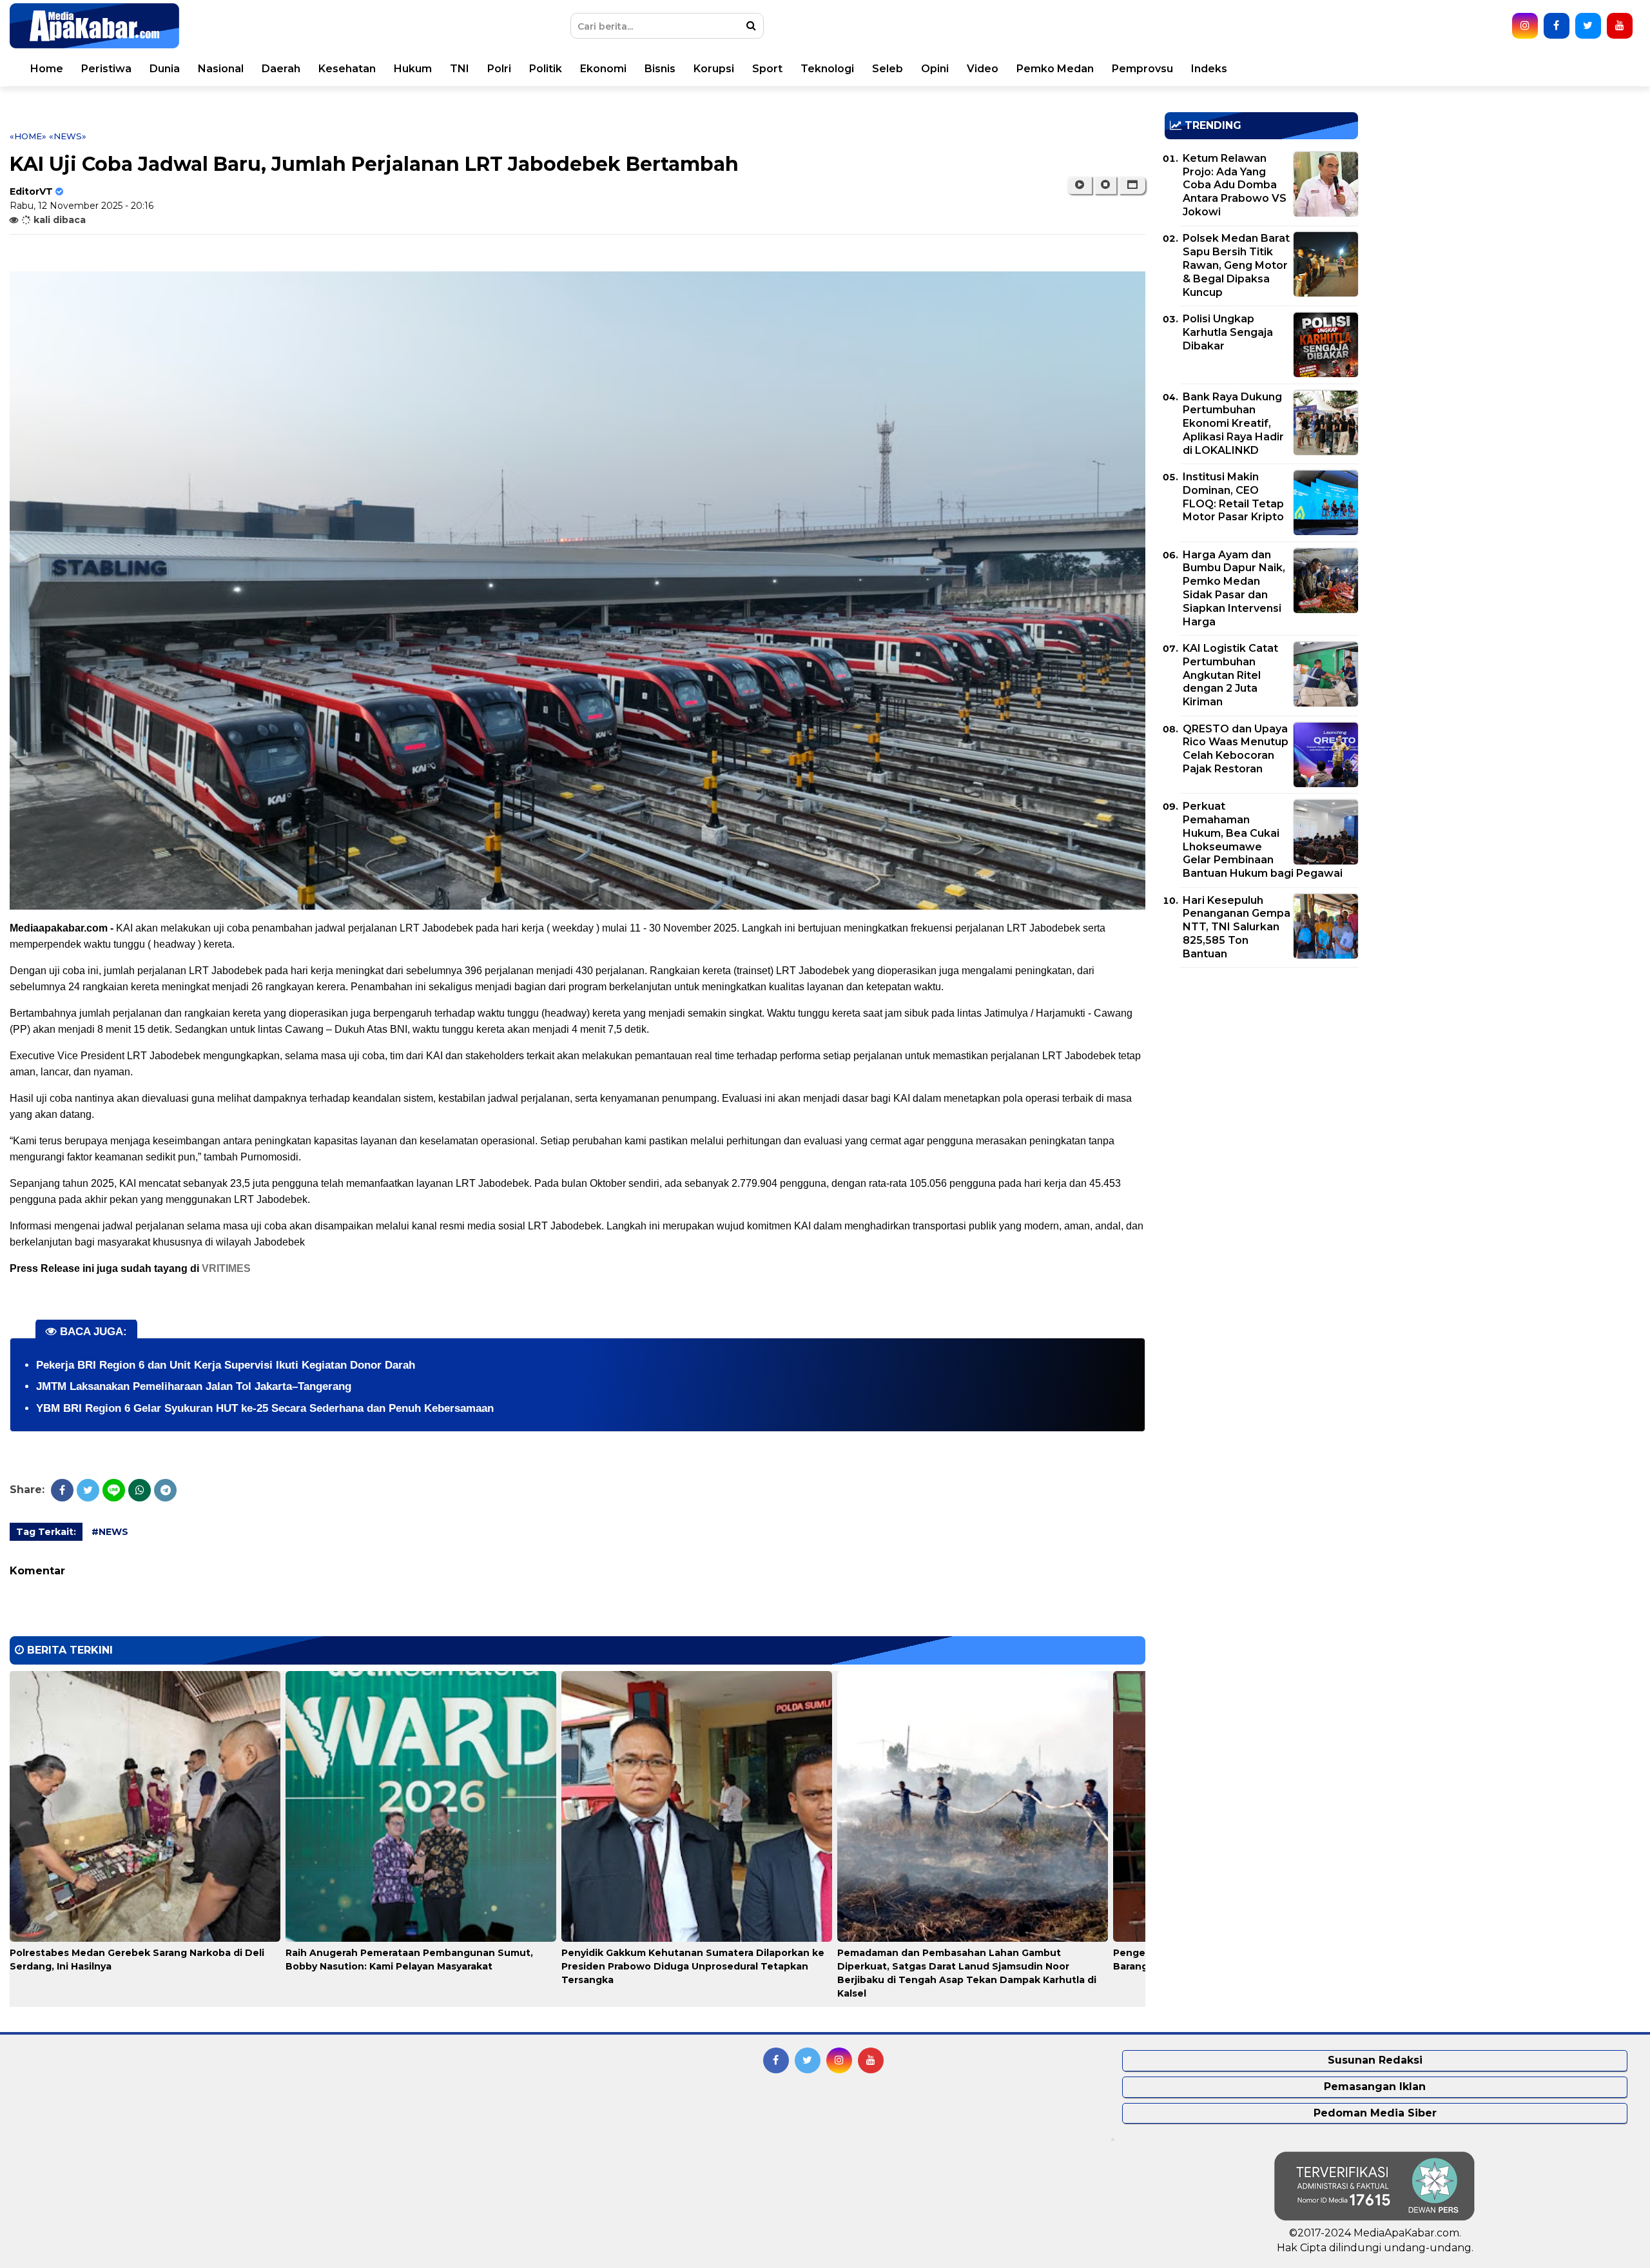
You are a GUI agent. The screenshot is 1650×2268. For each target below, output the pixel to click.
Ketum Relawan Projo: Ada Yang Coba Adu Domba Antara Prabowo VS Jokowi (1235, 185)
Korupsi (714, 69)
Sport (767, 69)
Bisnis (660, 69)
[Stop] (1105, 185)
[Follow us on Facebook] (1557, 26)
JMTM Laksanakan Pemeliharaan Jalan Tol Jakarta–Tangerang (194, 1386)
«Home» (28, 136)
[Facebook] (62, 1490)
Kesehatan (347, 69)
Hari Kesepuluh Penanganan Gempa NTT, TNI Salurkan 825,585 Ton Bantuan (1237, 927)
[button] (1132, 185)
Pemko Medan (1055, 69)
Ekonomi (603, 69)
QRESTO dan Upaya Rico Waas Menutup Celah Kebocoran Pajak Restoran (1236, 749)
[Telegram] (165, 1490)
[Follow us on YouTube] (1620, 26)
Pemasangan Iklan (1375, 2087)
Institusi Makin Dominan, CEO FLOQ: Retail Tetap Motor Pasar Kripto (1233, 497)
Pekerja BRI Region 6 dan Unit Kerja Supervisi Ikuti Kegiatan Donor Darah (226, 1365)
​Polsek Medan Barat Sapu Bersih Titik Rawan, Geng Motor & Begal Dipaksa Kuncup (1236, 265)
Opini (935, 69)
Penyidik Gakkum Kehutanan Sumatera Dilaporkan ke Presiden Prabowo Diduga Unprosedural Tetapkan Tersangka (693, 1966)
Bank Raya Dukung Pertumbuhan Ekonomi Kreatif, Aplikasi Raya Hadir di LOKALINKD (1233, 424)
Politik (546, 69)
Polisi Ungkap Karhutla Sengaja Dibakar (1228, 332)
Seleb (888, 69)
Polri (499, 69)
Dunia (165, 69)
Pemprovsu (1142, 69)
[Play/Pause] (1079, 185)
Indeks (1209, 69)
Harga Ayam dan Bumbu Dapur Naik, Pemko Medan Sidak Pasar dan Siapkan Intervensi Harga (1234, 588)
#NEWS (110, 1532)
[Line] (114, 1490)
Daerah (281, 69)
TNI (460, 69)
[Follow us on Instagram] (1525, 26)
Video (983, 69)
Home (47, 69)
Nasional (221, 69)
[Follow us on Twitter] (1588, 26)
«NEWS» (68, 136)
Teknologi (827, 69)
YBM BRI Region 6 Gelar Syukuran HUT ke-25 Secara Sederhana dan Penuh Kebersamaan (265, 1408)
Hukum (413, 69)
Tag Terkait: (46, 1532)
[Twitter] (88, 1490)
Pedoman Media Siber (1375, 2113)
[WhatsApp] (140, 1490)
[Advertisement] (1261, 1068)
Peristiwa (106, 69)
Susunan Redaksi (1375, 2060)
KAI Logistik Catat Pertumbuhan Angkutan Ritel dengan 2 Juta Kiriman (1230, 675)
